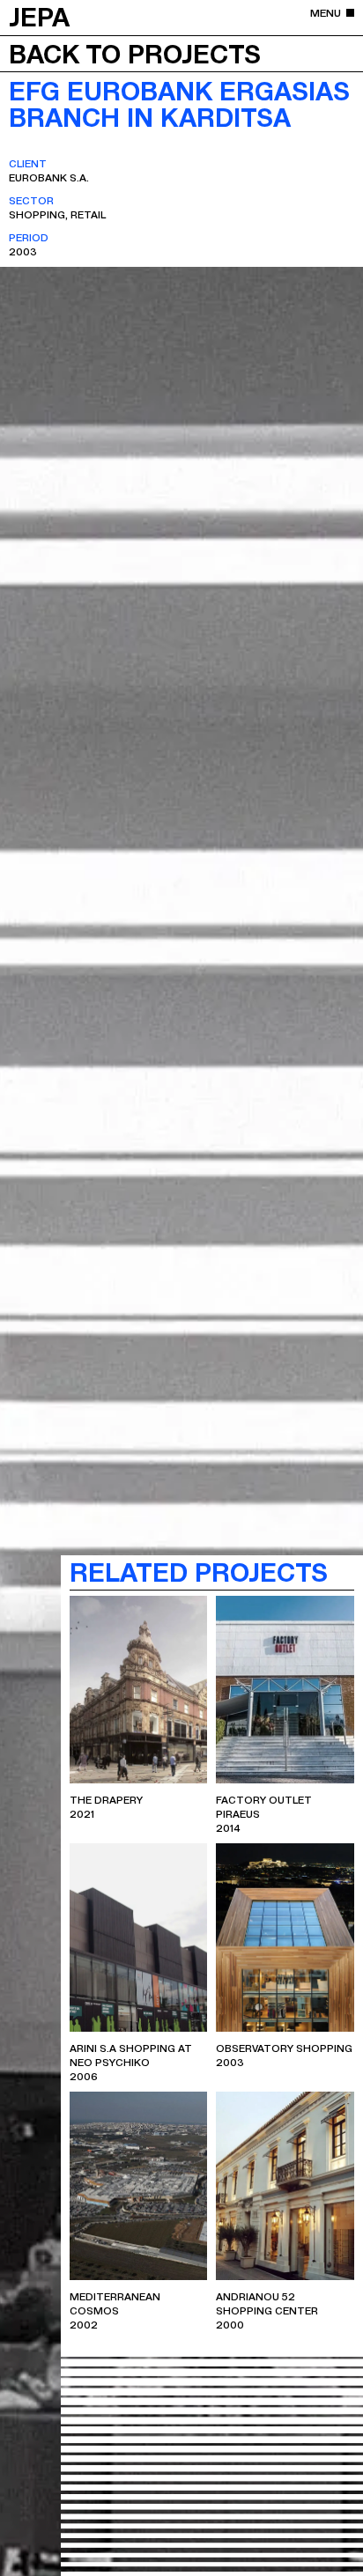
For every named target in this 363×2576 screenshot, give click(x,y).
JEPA (39, 16)
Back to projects (135, 53)
